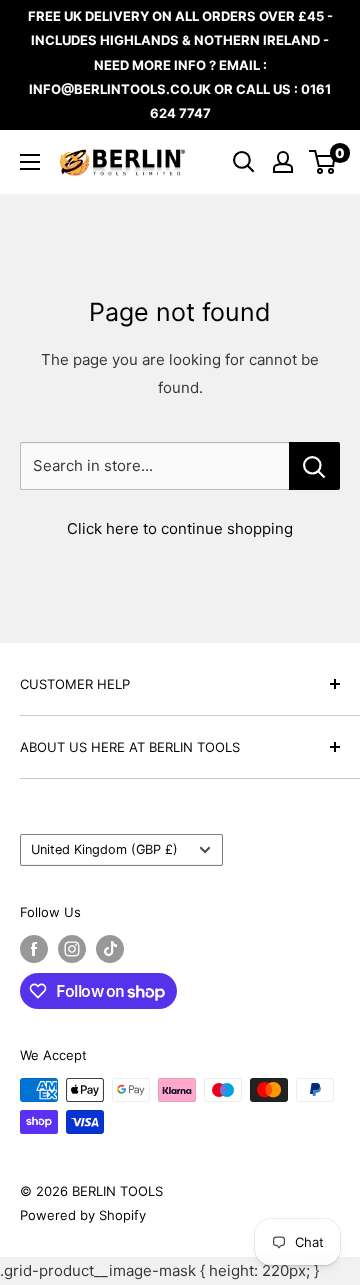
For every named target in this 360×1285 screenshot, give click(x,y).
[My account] (283, 162)
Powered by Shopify (83, 1215)
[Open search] (244, 162)
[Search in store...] (314, 466)
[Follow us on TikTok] (110, 949)
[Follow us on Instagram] (72, 949)
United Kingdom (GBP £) (104, 849)
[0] (323, 162)
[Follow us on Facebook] (34, 949)
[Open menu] (30, 162)
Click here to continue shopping (180, 528)
